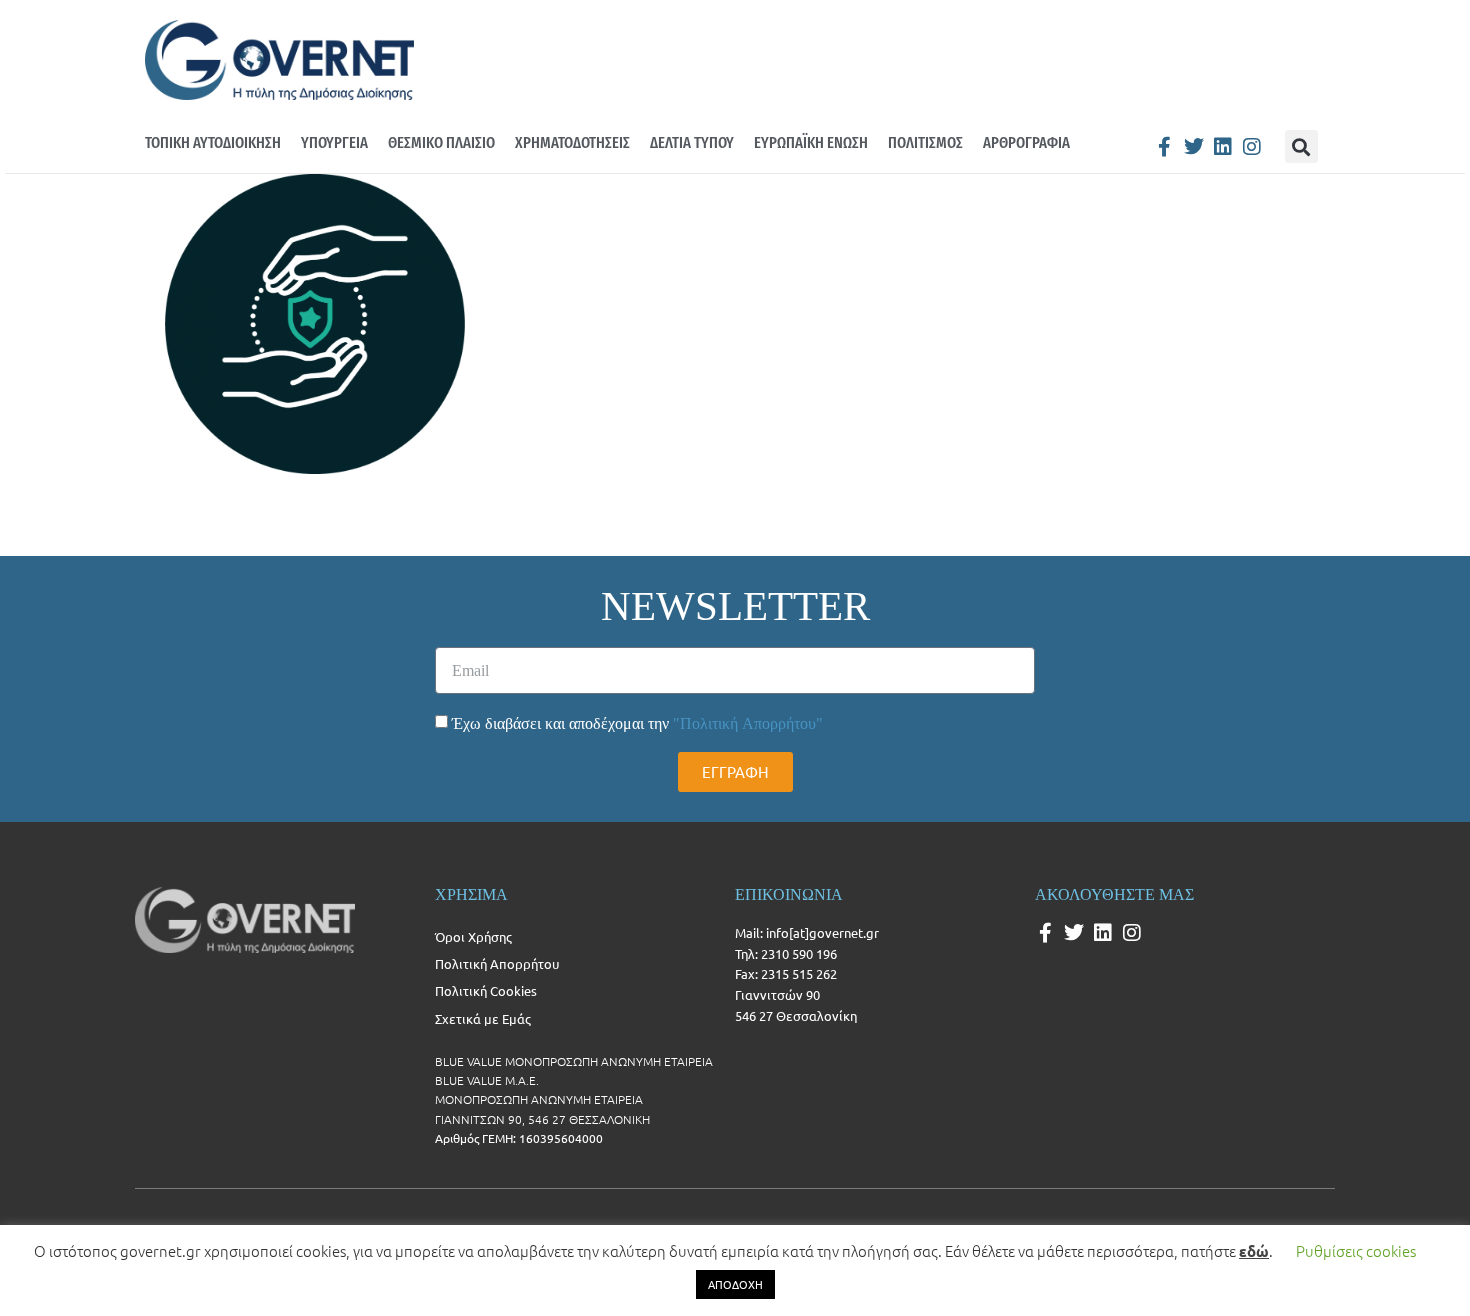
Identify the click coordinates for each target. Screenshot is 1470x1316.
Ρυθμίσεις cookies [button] (1356, 1250)
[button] (1301, 146)
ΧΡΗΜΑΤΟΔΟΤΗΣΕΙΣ (572, 142)
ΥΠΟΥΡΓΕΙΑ (334, 142)
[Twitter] (1194, 147)
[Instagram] (1252, 147)
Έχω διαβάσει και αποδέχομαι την (637, 723)
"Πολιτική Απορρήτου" (748, 723)
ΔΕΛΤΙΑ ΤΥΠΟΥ (692, 142)
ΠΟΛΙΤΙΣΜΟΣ (925, 142)
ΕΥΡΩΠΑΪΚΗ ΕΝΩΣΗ (811, 142)
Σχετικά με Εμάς (483, 1018)
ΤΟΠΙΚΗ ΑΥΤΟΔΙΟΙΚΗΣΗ (213, 142)
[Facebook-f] (1165, 147)
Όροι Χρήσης (473, 936)
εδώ (1254, 1251)
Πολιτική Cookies (486, 990)
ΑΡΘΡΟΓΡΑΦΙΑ (1026, 142)
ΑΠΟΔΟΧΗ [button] (735, 1284)
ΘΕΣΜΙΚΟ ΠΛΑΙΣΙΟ (441, 142)
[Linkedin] (1223, 147)
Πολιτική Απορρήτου (497, 963)
